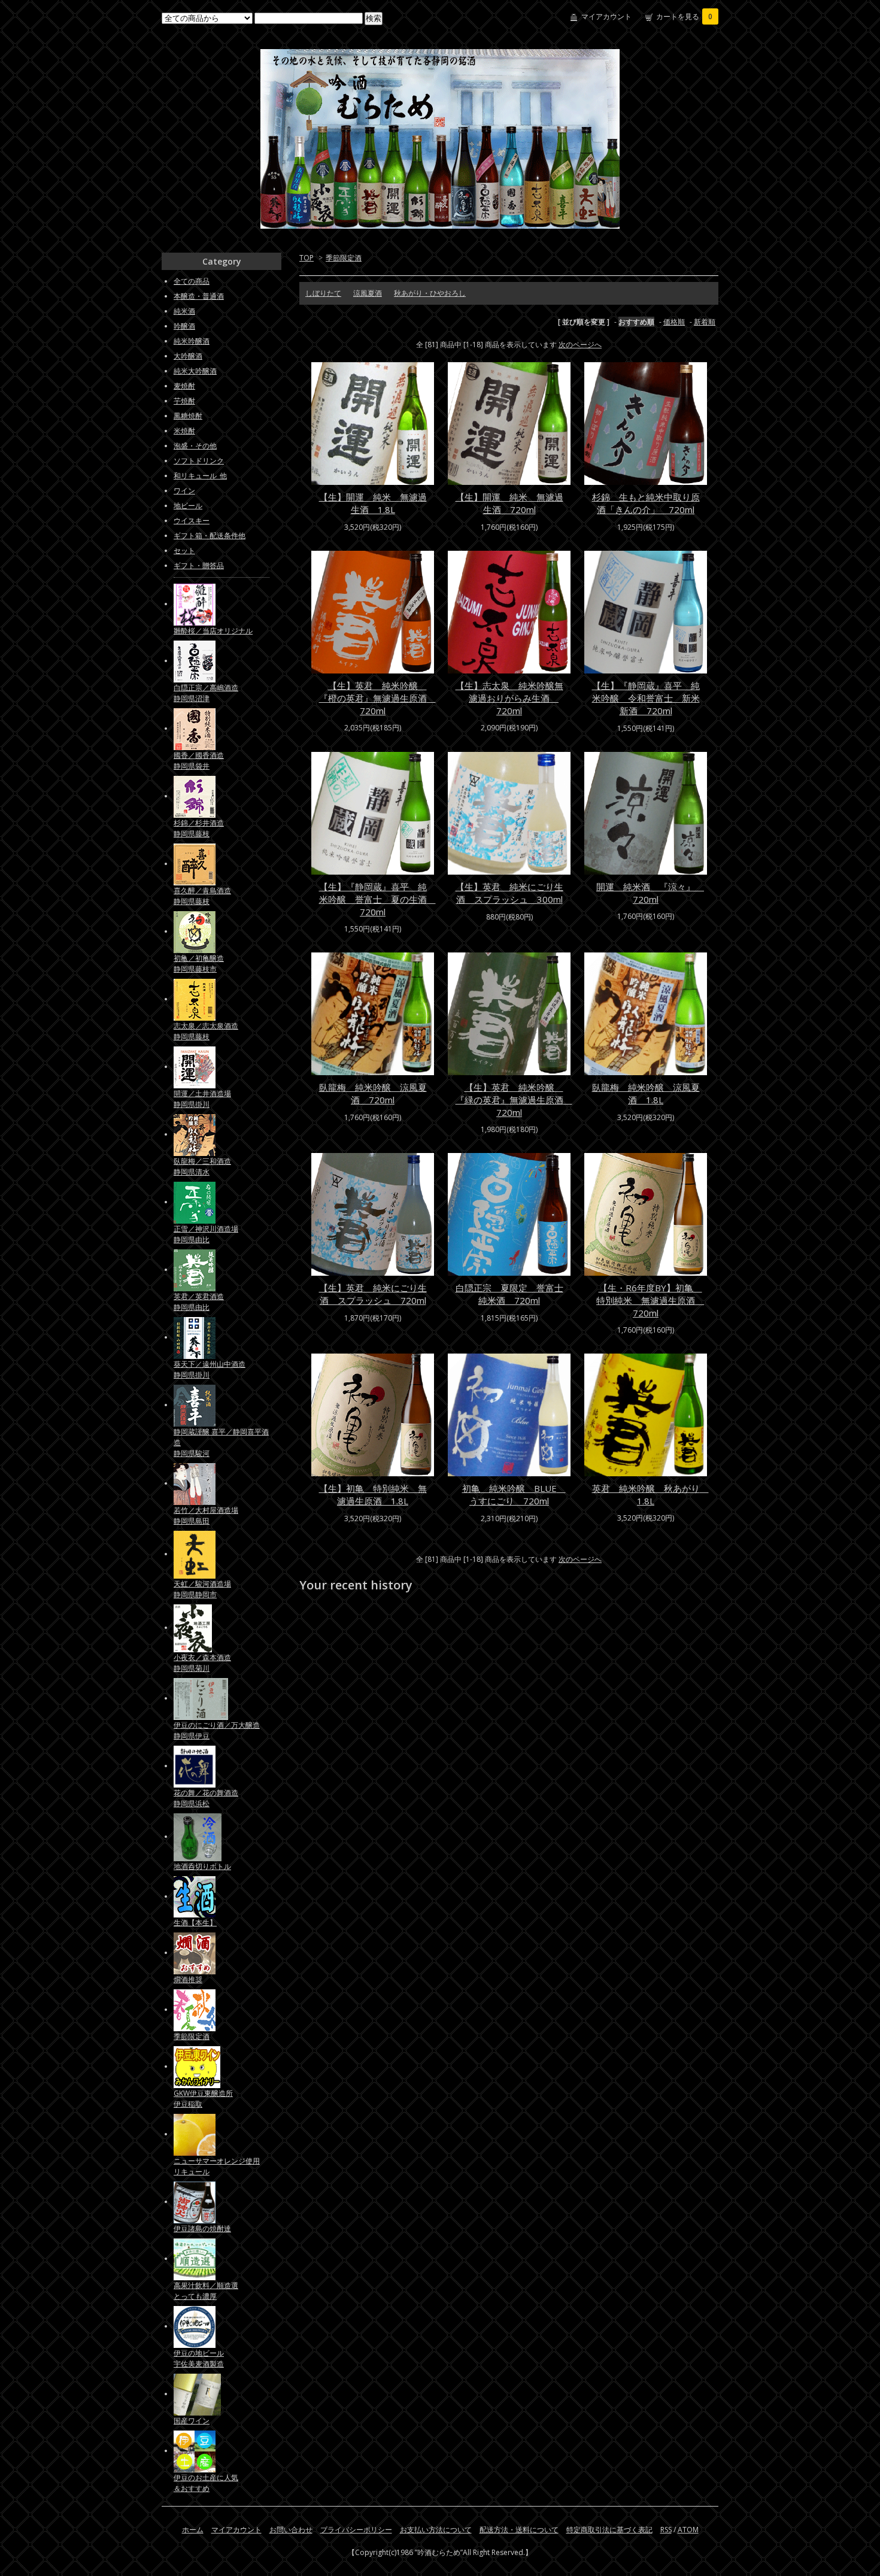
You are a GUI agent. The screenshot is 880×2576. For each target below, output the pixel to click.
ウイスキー (192, 521)
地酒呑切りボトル (202, 1866)
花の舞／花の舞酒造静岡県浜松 (206, 1798)
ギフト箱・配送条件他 (210, 535)
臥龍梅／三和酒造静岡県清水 (202, 1166)
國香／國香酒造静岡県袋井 (199, 761)
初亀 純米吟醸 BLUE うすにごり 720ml (514, 1495)
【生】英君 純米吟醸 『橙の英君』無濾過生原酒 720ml (377, 698)
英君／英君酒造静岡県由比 (199, 1302)
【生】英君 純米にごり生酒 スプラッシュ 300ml (509, 893)
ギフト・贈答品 (199, 565)
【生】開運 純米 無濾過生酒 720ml (509, 503)
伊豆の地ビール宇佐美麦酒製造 (199, 2358)
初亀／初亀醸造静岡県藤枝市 (199, 964)
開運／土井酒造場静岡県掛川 (202, 1099)
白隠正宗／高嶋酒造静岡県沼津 (206, 693)
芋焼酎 (184, 401)
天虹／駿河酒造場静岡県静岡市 (202, 1589)
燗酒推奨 (188, 1979)
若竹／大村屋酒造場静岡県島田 (206, 1515)
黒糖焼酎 (188, 416)
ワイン (184, 491)
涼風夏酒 (368, 293)
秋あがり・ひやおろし (430, 293)
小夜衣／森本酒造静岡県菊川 (202, 1663)
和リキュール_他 (200, 476)
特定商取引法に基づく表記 (609, 2530)
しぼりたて (323, 293)
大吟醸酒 (188, 356)
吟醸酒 (184, 326)
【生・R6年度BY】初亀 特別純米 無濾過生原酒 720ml (650, 1300)
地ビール (188, 506)
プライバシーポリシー (356, 2530)
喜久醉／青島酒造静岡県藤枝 (202, 896)
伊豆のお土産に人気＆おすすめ (206, 2483)
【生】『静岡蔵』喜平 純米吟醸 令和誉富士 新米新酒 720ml (646, 698)
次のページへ (580, 345)
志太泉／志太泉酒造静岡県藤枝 (206, 1031)
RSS (666, 2530)
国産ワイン (192, 2421)
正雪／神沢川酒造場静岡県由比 (206, 1234)
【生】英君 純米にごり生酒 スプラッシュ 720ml (373, 1294)
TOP (307, 258)
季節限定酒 (344, 258)
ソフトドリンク (199, 461)
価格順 (674, 322)
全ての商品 (192, 281)
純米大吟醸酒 (195, 371)
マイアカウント (606, 16)
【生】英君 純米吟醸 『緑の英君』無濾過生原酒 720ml (514, 1100)
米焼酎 (184, 431)
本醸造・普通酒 (199, 296)
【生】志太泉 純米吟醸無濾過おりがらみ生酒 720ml (509, 698)
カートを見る (684, 16)
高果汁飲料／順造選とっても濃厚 (206, 2291)
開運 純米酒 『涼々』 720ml (650, 893)
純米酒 (184, 311)
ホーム (193, 2530)
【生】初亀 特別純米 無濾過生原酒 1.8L (373, 1495)
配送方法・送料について (519, 2530)
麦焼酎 (184, 386)
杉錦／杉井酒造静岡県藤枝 (199, 828)
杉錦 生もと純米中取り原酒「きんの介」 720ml (646, 503)
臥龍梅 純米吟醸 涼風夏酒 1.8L (646, 1093)
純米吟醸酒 (192, 341)
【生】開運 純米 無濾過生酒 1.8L (373, 503)
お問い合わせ (291, 2530)
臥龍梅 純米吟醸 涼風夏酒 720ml (373, 1093)
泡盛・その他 (195, 446)
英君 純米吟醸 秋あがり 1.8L (650, 1495)
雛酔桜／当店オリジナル (213, 631)
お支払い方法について (436, 2530)
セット (184, 550)
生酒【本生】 (195, 1923)
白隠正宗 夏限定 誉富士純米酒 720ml (509, 1294)
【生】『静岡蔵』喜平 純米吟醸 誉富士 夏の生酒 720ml (377, 899)
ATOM (688, 2530)
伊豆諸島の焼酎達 (202, 2228)
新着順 (705, 322)
